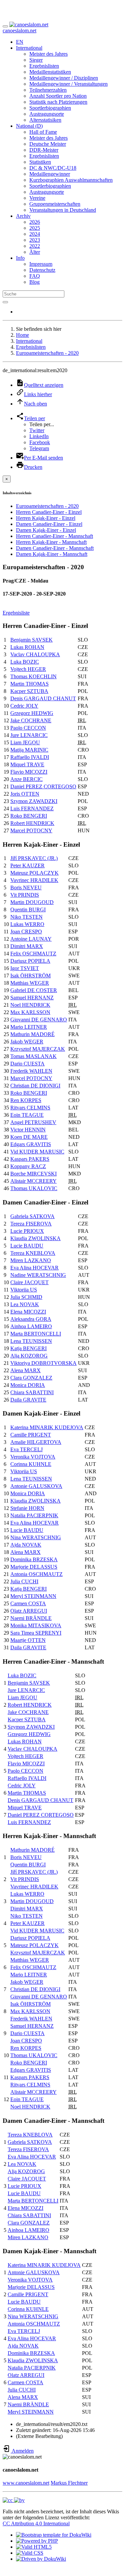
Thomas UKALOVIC (34, 1188)
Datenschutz (42, 270)
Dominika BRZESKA (34, 1559)
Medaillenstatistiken (50, 72)
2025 (35, 228)
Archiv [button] (23, 216)
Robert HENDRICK (32, 823)
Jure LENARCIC (29, 735)
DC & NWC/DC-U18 (53, 168)
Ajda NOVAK (26, 1545)
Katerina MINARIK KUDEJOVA (47, 1427)
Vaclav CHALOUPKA (35, 654)
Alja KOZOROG (29, 1356)
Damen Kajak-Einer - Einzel (46, 530)
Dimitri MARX (27, 946)
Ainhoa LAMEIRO (31, 1326)
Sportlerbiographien (50, 108)
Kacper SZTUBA (29, 691)
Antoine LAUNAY (31, 939)
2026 (35, 222)
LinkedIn (39, 436)
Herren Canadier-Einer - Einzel (49, 512)
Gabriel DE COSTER (34, 990)
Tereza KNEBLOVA (33, 1253)
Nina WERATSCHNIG (36, 1537)
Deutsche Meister (48, 144)
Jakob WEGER (27, 1042)
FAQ (35, 276)
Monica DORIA (28, 1385)
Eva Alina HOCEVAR (34, 1268)
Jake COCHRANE (31, 720)
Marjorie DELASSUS (34, 1567)
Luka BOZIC (25, 662)
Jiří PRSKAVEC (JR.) (34, 858)
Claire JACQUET (29, 1282)
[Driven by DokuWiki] (41, 2559)
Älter (35, 252)
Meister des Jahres (48, 54)
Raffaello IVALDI (30, 757)
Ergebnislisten (44, 66)
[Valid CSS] (30, 2553)
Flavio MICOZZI (29, 772)
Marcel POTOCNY (31, 830)
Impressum (41, 264)
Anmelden (22, 2451)
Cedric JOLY (24, 706)
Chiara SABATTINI (32, 1392)
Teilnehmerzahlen (48, 90)
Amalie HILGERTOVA (36, 1442)
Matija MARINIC (29, 750)
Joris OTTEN (25, 794)
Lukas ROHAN (27, 647)
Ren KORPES (26, 1100)
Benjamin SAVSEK (31, 640)
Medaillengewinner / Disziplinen (64, 78)
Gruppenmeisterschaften (55, 204)
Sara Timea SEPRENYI (36, 1633)
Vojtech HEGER (28, 669)
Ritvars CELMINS (30, 1108)
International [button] (29, 48)
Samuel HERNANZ (32, 998)
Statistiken (40, 162)
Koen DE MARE (29, 1137)
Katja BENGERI (28, 1348)
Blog (34, 282)
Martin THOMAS (29, 684)
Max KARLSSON (30, 1012)
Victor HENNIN (28, 1130)
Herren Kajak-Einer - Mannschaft (51, 542)
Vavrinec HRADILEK (34, 880)
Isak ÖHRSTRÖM (30, 976)
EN (20, 42)
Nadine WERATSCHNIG (38, 1275)
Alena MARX (25, 1370)
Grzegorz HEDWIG (32, 713)
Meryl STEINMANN (33, 1596)
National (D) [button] (29, 126)
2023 (35, 240)
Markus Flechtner (69, 2483)
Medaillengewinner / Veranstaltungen (68, 84)
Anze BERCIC (26, 779)
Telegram (39, 448)
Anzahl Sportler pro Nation (58, 96)
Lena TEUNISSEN (31, 1341)
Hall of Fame (43, 132)
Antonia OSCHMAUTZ (36, 1574)
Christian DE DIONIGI (35, 1086)
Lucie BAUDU (27, 1246)
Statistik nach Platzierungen (58, 102)
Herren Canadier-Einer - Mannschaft (54, 536)
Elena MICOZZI (28, 1312)
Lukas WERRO (27, 924)
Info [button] (20, 258)
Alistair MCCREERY (33, 1181)
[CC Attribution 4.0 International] (14, 2500)
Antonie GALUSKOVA (36, 1486)
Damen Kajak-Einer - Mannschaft (52, 554)
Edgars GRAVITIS (31, 1144)
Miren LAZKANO (31, 1260)
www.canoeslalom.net (26, 2483)
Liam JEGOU (25, 742)
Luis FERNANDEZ (32, 808)
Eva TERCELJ (26, 1449)
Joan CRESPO (26, 932)
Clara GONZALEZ (31, 1378)
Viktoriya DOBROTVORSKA (43, 1363)
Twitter (37, 430)
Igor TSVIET (25, 968)
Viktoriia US (24, 1290)
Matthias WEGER (30, 983)
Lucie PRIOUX (27, 1231)
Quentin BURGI (28, 910)
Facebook (40, 442)
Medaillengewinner (50, 174)
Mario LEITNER (29, 1027)
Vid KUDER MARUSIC (37, 1152)
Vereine (37, 198)
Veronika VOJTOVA (33, 1457)
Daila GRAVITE (28, 1400)
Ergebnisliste (16, 613)
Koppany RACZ (28, 1166)
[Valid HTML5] (34, 2547)
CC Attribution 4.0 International (36, 2523)
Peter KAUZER (27, 866)
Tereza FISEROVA (31, 1224)
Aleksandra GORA (31, 1319)
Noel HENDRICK (30, 1005)
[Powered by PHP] (37, 2541)
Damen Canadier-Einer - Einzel (49, 524)
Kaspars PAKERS (30, 1159)
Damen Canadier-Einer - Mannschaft (55, 548)
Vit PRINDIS (25, 895)
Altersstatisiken (45, 120)
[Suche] (5, 302)
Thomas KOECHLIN (33, 676)
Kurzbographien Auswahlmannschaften (71, 180)
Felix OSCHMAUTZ (33, 954)
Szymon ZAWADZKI (34, 801)
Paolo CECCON (28, 728)
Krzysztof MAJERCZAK (38, 1049)
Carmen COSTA (28, 1603)
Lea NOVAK (25, 1304)
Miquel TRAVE (27, 764)
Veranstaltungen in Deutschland (63, 210)
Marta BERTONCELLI (36, 1334)
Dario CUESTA (27, 1064)
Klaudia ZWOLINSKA (35, 1238)
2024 (35, 234)
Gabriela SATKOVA (32, 1216)
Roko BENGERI (29, 816)
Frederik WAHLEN (31, 1071)
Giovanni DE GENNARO (39, 1020)
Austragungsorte (47, 114)
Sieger (36, 60)
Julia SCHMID (26, 1297)
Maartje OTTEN (28, 1640)
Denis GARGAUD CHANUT (43, 698)
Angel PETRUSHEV (33, 1122)
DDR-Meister (44, 150)
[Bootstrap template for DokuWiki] (54, 2535)
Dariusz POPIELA (30, 961)
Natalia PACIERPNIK (34, 1515)
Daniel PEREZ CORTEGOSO (43, 786)
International (29, 341)
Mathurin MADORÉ (32, 1034)
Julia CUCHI (24, 1581)
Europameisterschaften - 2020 (47, 353)
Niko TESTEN (26, 917)
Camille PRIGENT (31, 1435)
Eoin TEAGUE (27, 1115)
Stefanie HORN (27, 1508)
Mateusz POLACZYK (34, 873)
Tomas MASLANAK (33, 1056)
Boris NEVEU (26, 888)
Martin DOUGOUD (32, 902)
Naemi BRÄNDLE (31, 1618)
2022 (35, 246)
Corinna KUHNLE (31, 1464)
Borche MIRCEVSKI (33, 1174)
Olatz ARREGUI (29, 1611)
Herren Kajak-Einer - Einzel (46, 518)
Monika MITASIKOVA (36, 1625)
